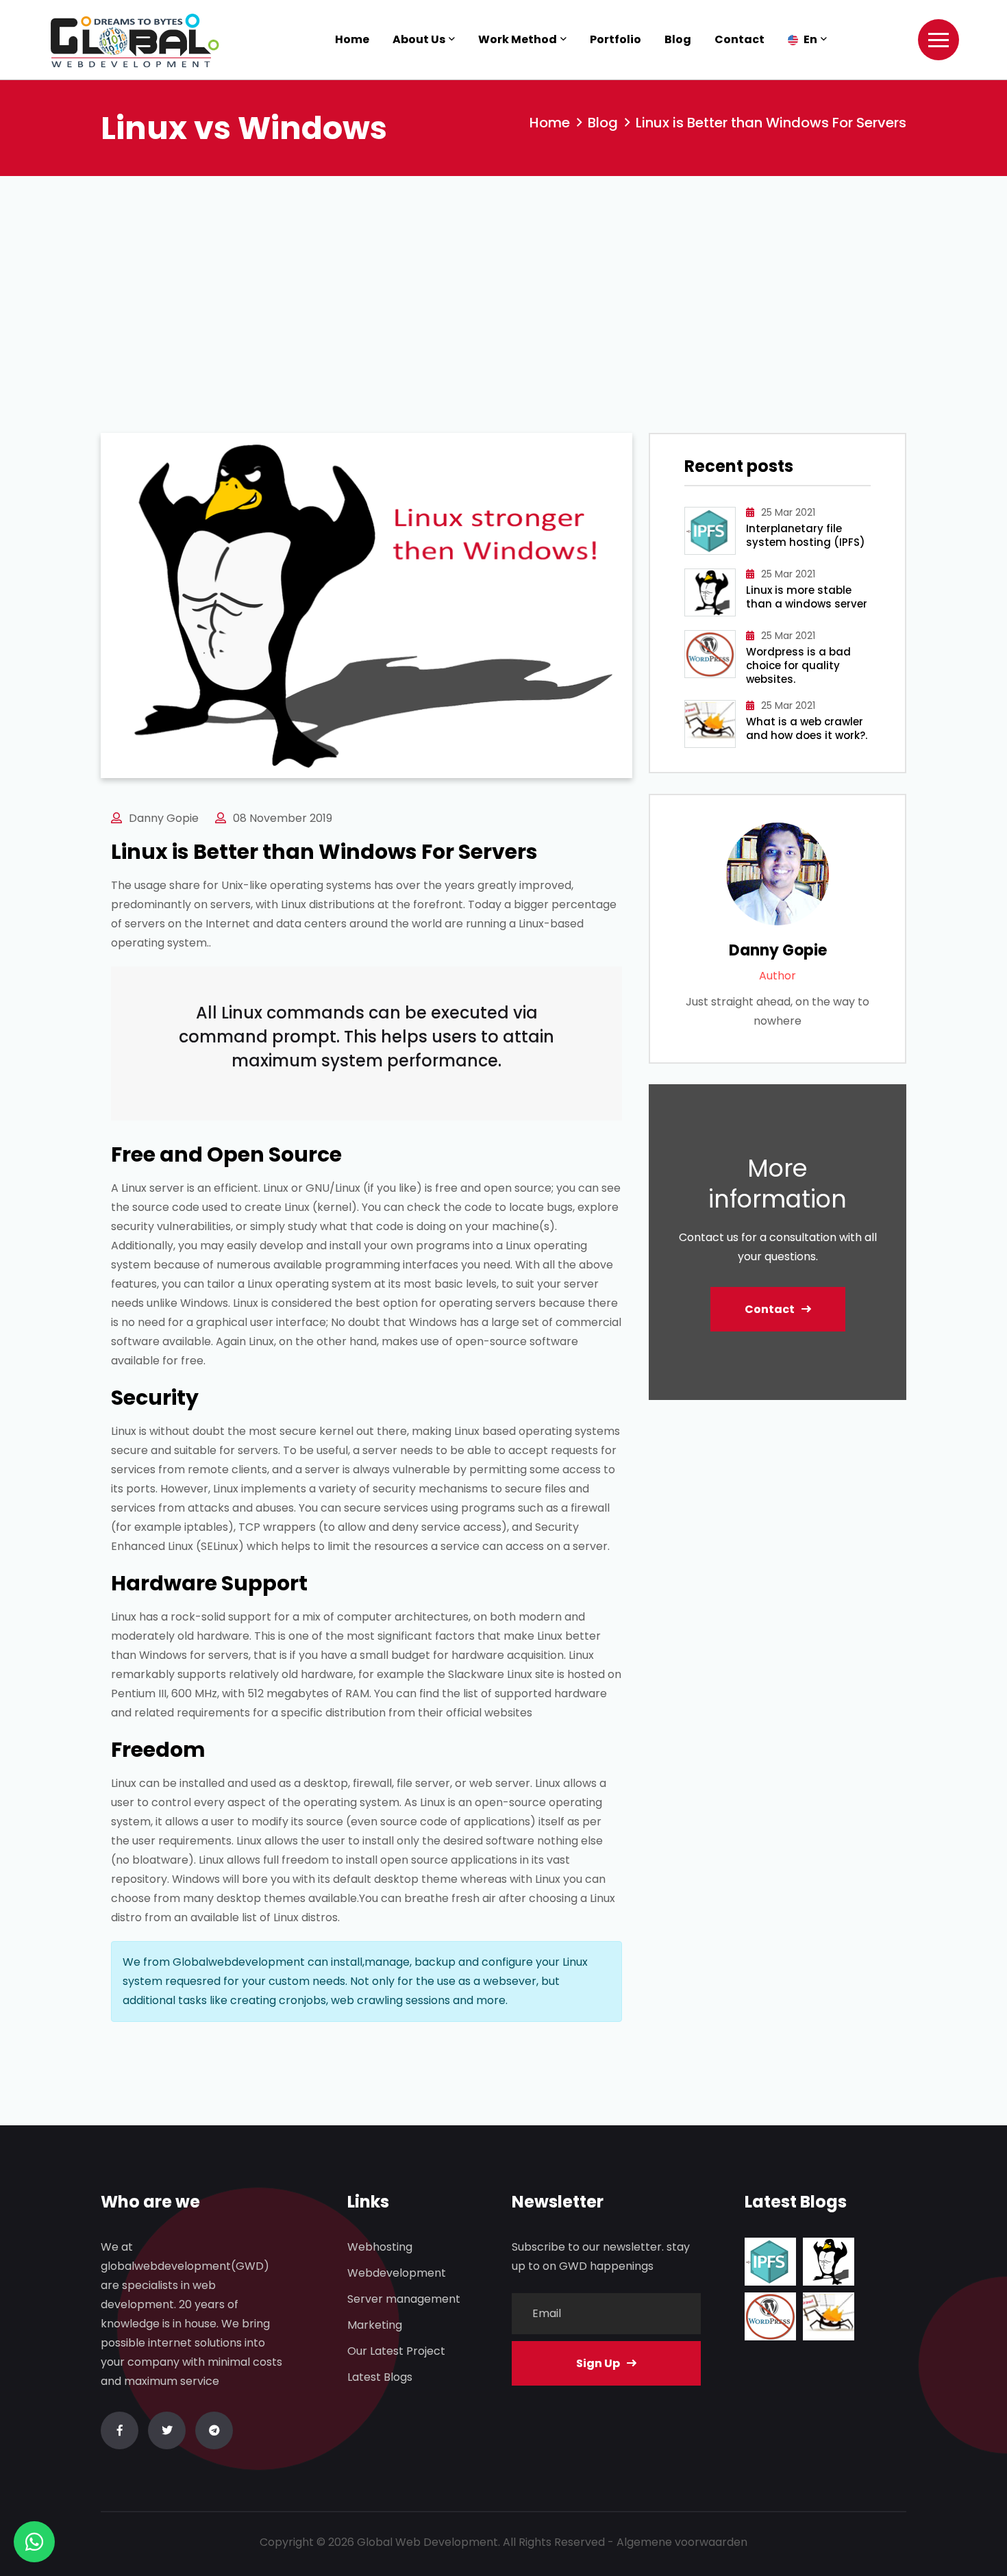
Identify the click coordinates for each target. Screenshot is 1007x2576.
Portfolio (616, 39)
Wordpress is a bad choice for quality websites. (798, 666)
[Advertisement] (503, 279)
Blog (678, 39)
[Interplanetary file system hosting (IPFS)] (770, 2262)
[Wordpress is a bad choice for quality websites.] (770, 2316)
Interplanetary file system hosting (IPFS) (806, 536)
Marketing (375, 2325)
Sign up (598, 2363)
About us (419, 39)
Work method (518, 39)
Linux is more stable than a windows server (807, 597)
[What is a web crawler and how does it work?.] (829, 2316)
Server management (404, 2299)
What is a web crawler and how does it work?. (807, 729)
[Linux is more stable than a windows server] (829, 2262)
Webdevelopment (397, 2273)
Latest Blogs (380, 2377)
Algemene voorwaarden (682, 2542)
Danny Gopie (164, 818)
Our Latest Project (396, 2351)
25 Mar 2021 (788, 512)
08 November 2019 (283, 818)
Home (352, 39)
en (809, 39)
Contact (739, 39)
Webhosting (380, 2247)
